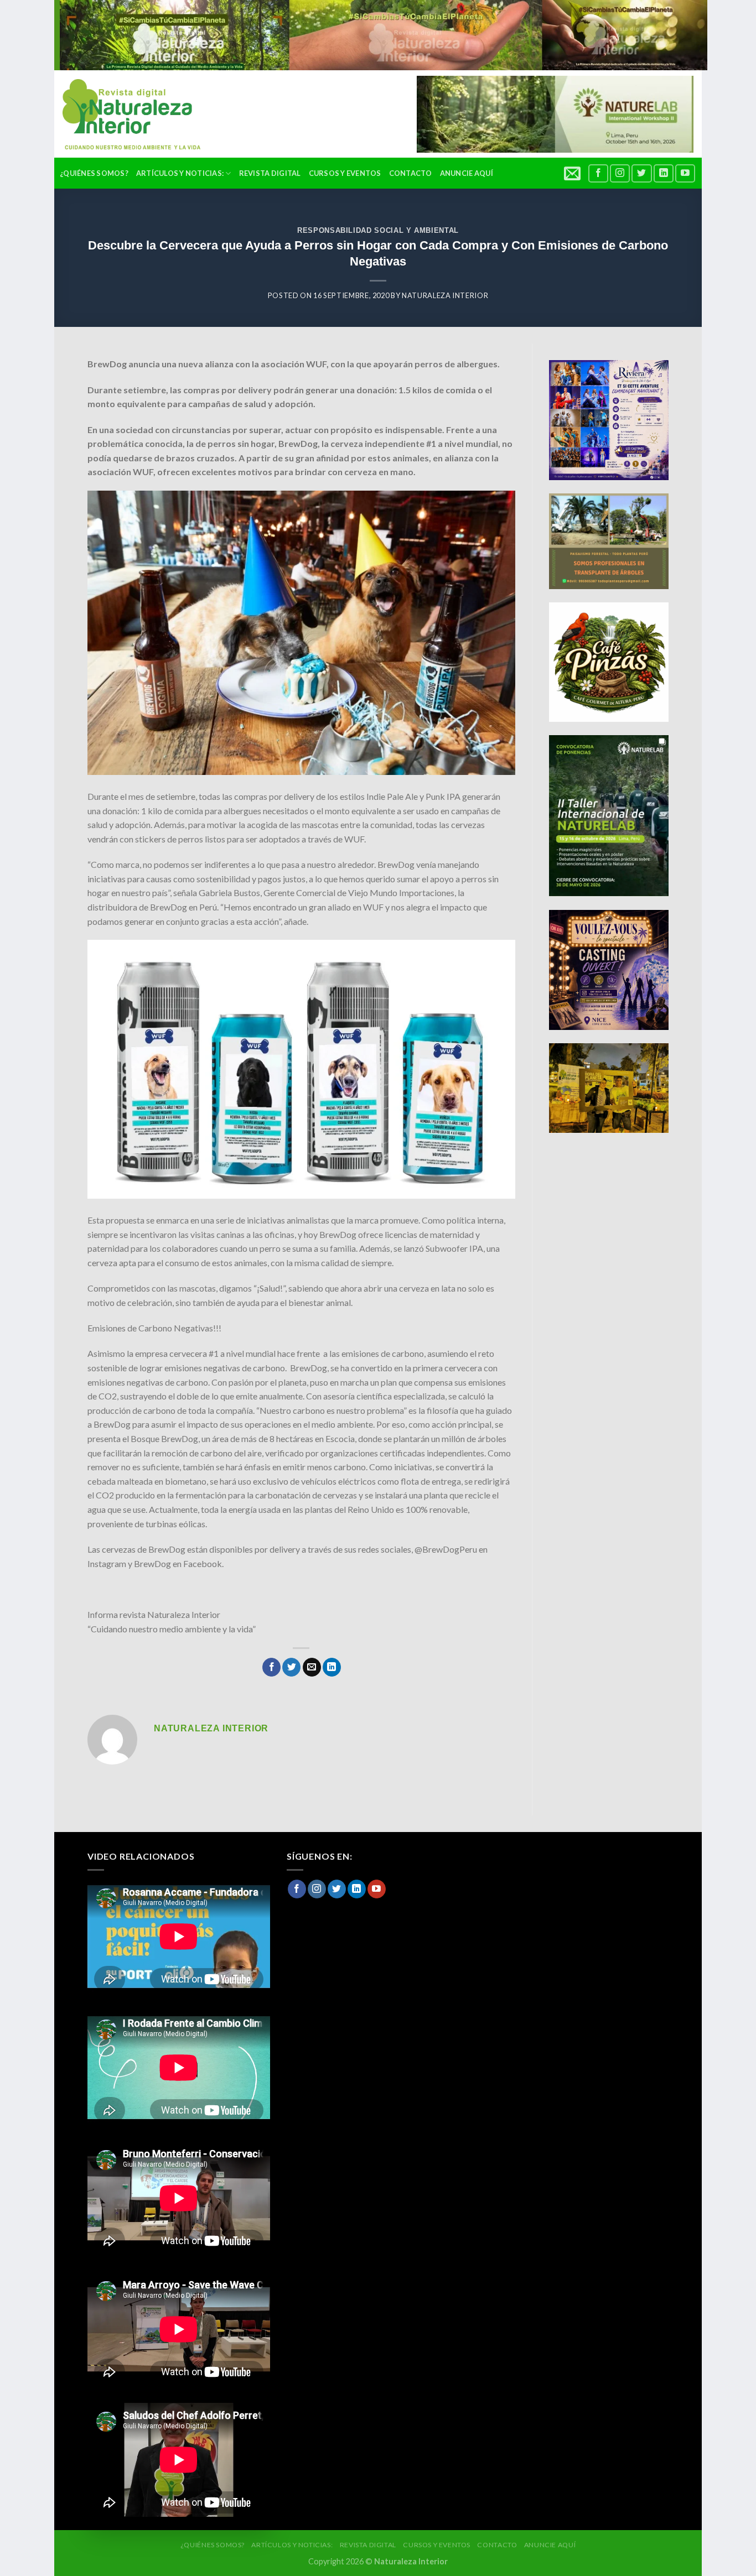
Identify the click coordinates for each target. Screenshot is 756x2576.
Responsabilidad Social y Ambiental (378, 230)
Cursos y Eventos (345, 173)
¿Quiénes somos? (94, 173)
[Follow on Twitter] (641, 173)
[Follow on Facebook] (598, 173)
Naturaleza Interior (445, 295)
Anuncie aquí (467, 173)
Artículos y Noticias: (180, 173)
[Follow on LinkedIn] (664, 173)
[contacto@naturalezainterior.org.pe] (574, 173)
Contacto (411, 173)
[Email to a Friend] (312, 1667)
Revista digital (270, 173)
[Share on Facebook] (271, 1667)
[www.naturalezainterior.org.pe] (123, 114)
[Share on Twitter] (291, 1667)
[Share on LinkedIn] (332, 1667)
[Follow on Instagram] (620, 173)
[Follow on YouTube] (685, 173)
